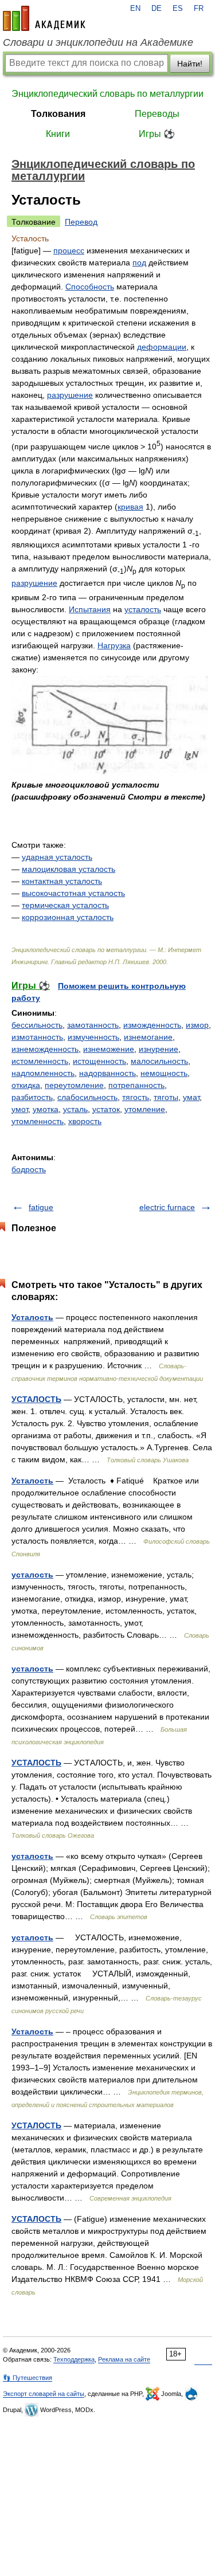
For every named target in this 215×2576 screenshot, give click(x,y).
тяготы (166, 1097)
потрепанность (136, 1085)
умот (20, 1109)
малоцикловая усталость (69, 869)
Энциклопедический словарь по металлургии (107, 94)
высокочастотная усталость (73, 893)
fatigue (41, 1207)
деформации (162, 347)
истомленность (40, 1061)
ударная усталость (57, 857)
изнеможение (109, 1049)
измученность (93, 1037)
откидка (26, 1085)
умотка (46, 1109)
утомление (145, 1109)
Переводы (157, 114)
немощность (164, 1073)
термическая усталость (65, 905)
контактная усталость (62, 881)
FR (199, 9)
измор (197, 1025)
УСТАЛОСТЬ (36, 1399)
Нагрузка (114, 645)
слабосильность (87, 1097)
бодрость (29, 1169)
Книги (58, 134)
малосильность (159, 1061)
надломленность (43, 1073)
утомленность (38, 1121)
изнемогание (148, 1037)
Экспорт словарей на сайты (44, 2394)
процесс (69, 250)
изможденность (152, 1025)
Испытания (90, 609)
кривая (130, 507)
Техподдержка (74, 2359)
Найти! (190, 64)
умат (191, 1097)
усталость (143, 609)
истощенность (99, 1061)
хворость (85, 1121)
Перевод (81, 222)
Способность (90, 287)
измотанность (37, 1037)
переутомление (74, 1085)
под (139, 263)
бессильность (37, 1025)
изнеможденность (45, 1049)
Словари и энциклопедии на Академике (98, 42)
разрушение (70, 395)
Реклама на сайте (124, 2359)
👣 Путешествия (28, 2378)
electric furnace (167, 1207)
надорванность (107, 1073)
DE (157, 9)
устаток (106, 1109)
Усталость (32, 1317)
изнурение (159, 1049)
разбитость (32, 1097)
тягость (136, 1097)
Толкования (58, 114)
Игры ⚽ (157, 134)
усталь (75, 1109)
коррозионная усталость (68, 917)
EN (135, 9)
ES (178, 9)
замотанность (93, 1025)
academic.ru (44, 18)
